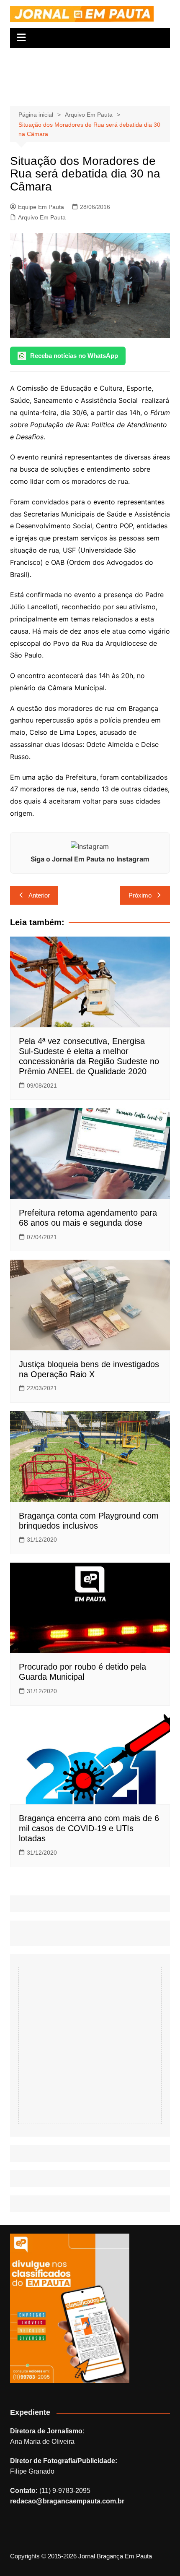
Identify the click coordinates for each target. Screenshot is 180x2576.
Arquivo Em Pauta (42, 217)
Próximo (140, 895)
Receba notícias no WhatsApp (74, 356)
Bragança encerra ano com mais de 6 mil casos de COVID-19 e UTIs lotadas (89, 1828)
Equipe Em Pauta (41, 207)
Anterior (39, 895)
